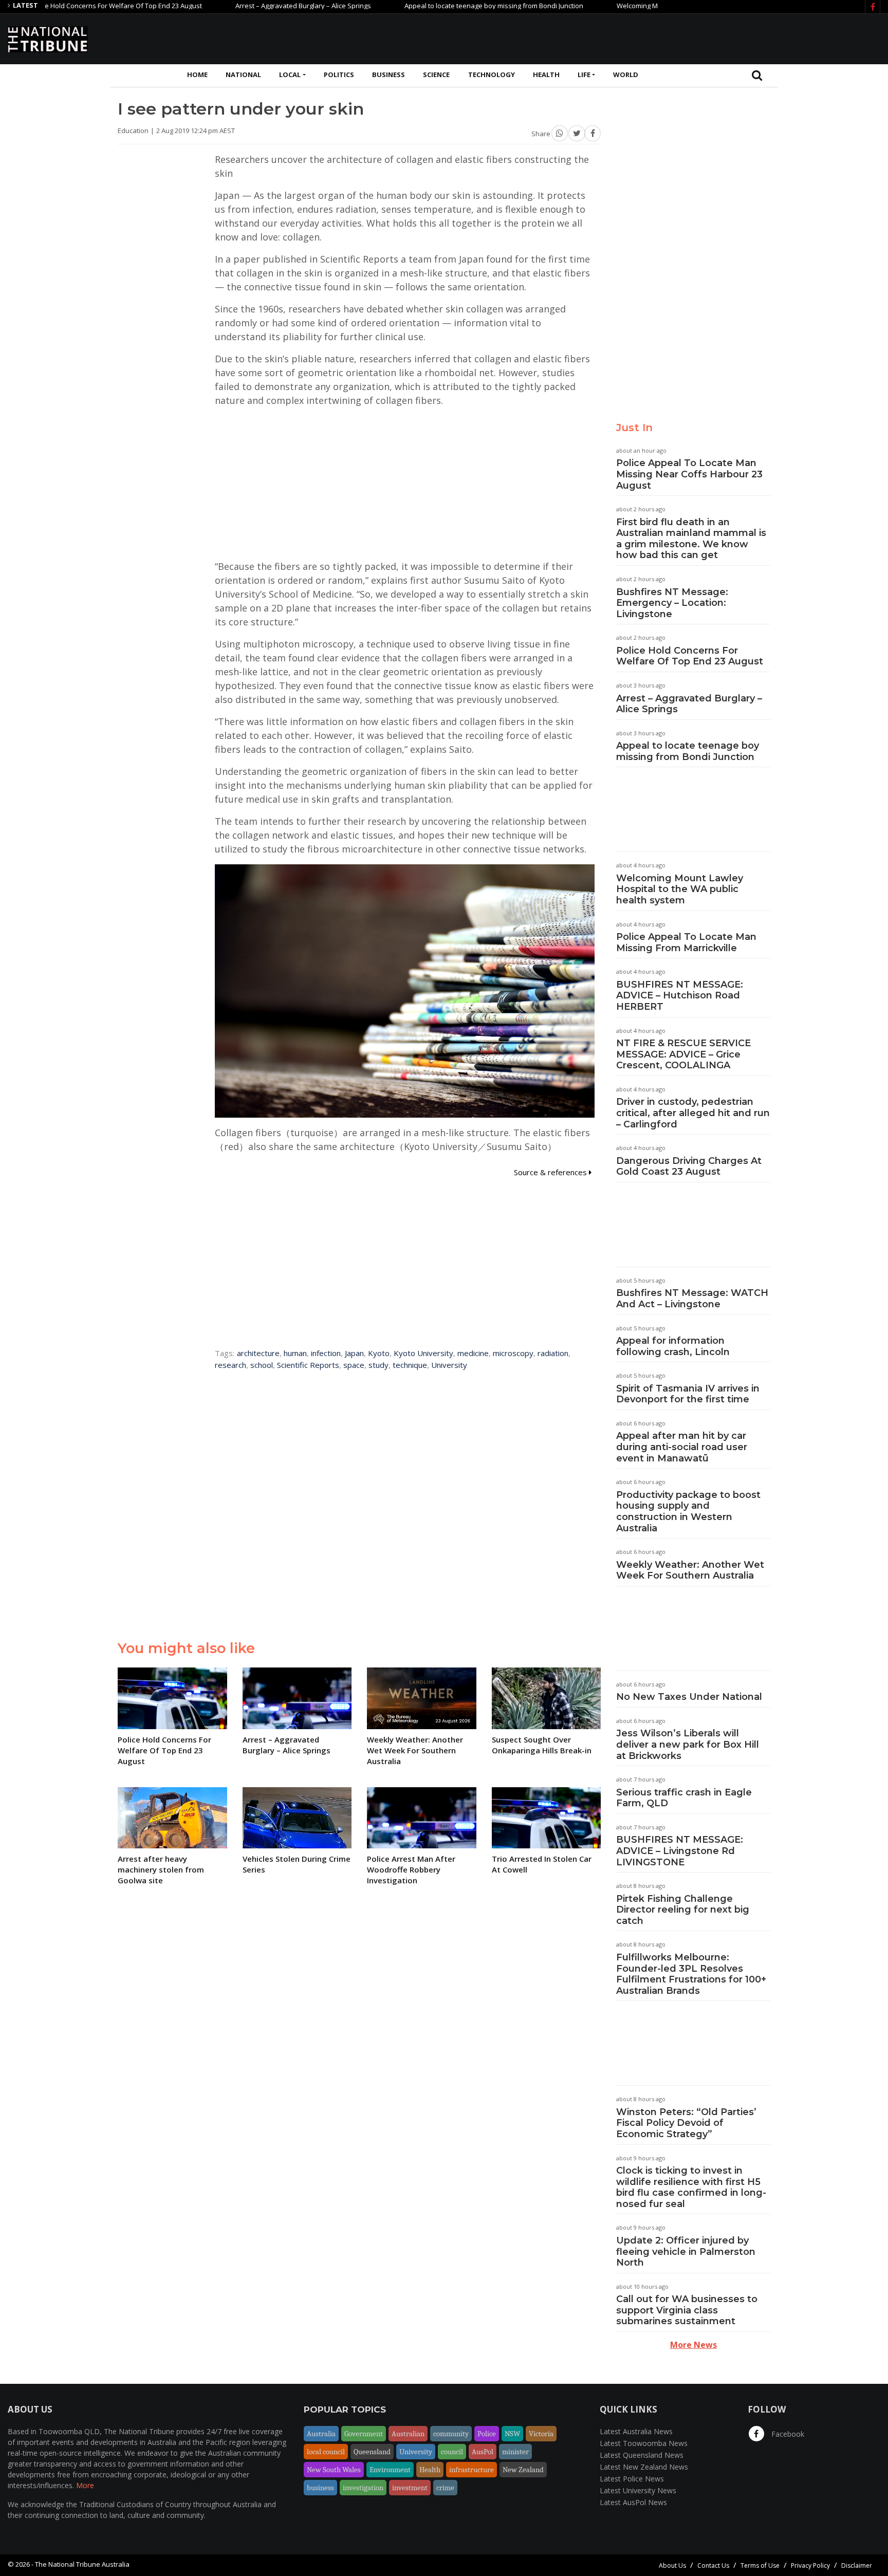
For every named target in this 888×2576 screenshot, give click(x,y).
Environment (390, 2470)
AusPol (483, 2452)
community (451, 2434)
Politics (339, 75)
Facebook (787, 2434)
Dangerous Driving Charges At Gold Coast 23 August (689, 1166)
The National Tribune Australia (82, 2564)
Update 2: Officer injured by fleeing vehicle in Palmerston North (686, 2251)
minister (515, 2452)
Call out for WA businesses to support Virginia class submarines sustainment (687, 2310)
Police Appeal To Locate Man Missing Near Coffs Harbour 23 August (689, 474)
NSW (512, 2434)
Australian (408, 2434)
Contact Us (713, 2565)
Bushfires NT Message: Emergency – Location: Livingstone (672, 603)
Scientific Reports (308, 1365)
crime (445, 2488)
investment (410, 2488)
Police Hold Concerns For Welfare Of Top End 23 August (690, 656)
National (243, 75)
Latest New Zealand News (644, 2467)
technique (410, 1365)
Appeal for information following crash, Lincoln (673, 1346)
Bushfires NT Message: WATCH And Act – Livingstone (692, 1299)
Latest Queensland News (642, 2455)
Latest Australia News (636, 2431)
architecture (258, 1353)
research (230, 1365)
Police (487, 2434)
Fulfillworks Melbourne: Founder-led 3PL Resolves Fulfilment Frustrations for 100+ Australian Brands (691, 1974)
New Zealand (523, 2470)
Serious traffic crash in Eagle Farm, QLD (684, 1798)
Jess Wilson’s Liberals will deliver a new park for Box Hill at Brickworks (688, 1744)
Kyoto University (423, 1353)
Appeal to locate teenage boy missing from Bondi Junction (435, 6)
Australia (321, 2434)
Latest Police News (632, 2479)
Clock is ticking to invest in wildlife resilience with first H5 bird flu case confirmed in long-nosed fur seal (691, 2187)
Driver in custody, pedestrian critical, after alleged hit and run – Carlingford (693, 1113)
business (320, 2488)
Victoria (541, 2434)
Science (436, 75)
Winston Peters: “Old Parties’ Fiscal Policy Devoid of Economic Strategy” (686, 2123)
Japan (354, 1353)
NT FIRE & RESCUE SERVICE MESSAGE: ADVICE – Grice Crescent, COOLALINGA (683, 1054)
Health (546, 75)
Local (290, 75)
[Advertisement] (693, 38)
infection (326, 1353)
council (452, 2452)
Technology (492, 75)
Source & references (551, 1172)
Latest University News (638, 2490)
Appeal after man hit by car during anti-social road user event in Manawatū (682, 1447)
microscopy (513, 1353)
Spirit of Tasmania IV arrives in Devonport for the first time (688, 1394)
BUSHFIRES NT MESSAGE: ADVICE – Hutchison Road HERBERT (680, 996)
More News (693, 2345)
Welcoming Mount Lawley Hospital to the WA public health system (680, 889)
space (354, 1365)
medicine (473, 1353)
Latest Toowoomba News (644, 2443)
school (262, 1365)
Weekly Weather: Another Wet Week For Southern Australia (690, 1570)
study (378, 1365)
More (85, 2485)
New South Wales (334, 2470)
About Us (672, 2565)
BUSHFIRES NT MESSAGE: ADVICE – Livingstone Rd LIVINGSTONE (680, 1851)
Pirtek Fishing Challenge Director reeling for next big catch (683, 1910)
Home (197, 75)
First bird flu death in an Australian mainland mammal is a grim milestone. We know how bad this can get (691, 539)
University (449, 1365)
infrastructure (471, 2470)
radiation (553, 1353)
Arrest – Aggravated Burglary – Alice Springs (244, 6)
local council (326, 2452)
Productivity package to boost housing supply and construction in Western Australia (688, 1512)
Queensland (372, 2452)
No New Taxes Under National (689, 1697)
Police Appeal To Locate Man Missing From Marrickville (686, 942)
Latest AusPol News (633, 2502)
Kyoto (379, 1353)
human (295, 1353)
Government (364, 2434)
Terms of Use (760, 2565)
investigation (363, 2488)
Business (388, 75)
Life (584, 75)
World (626, 75)
